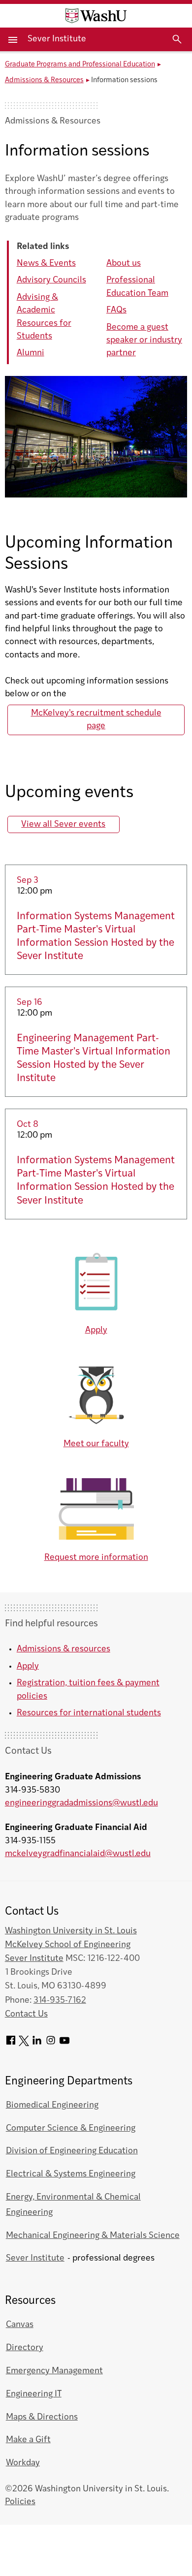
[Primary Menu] (14, 39)
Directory (25, 2348)
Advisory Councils (51, 280)
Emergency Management (54, 2371)
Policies (20, 2502)
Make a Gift (28, 2440)
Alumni (31, 353)
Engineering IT (34, 2394)
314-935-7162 (60, 2001)
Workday (23, 2463)
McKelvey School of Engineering (68, 1945)
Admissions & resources (64, 1649)
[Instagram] (51, 2044)
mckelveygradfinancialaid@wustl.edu (78, 1854)
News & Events (46, 264)
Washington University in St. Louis (71, 1931)
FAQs (116, 310)
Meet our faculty (96, 1444)
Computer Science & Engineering (71, 2128)
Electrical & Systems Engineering (71, 2174)
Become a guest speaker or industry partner (144, 341)
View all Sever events (63, 824)
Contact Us (26, 2014)
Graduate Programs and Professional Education (80, 65)
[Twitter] (24, 2044)
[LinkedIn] (37, 2044)
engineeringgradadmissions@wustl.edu (81, 1803)
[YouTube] (64, 2044)
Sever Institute (57, 39)
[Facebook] (11, 2044)
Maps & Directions (42, 2417)
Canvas (20, 2325)
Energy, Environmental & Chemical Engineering (73, 2205)
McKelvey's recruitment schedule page (96, 720)
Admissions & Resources (44, 80)
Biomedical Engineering (52, 2105)
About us (124, 264)
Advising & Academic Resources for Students (44, 317)
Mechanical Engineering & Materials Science (93, 2236)
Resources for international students (89, 1713)
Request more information (96, 1558)
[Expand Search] (177, 39)
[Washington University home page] (96, 16)
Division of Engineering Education (72, 2151)
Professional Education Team (137, 287)
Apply (96, 1330)
